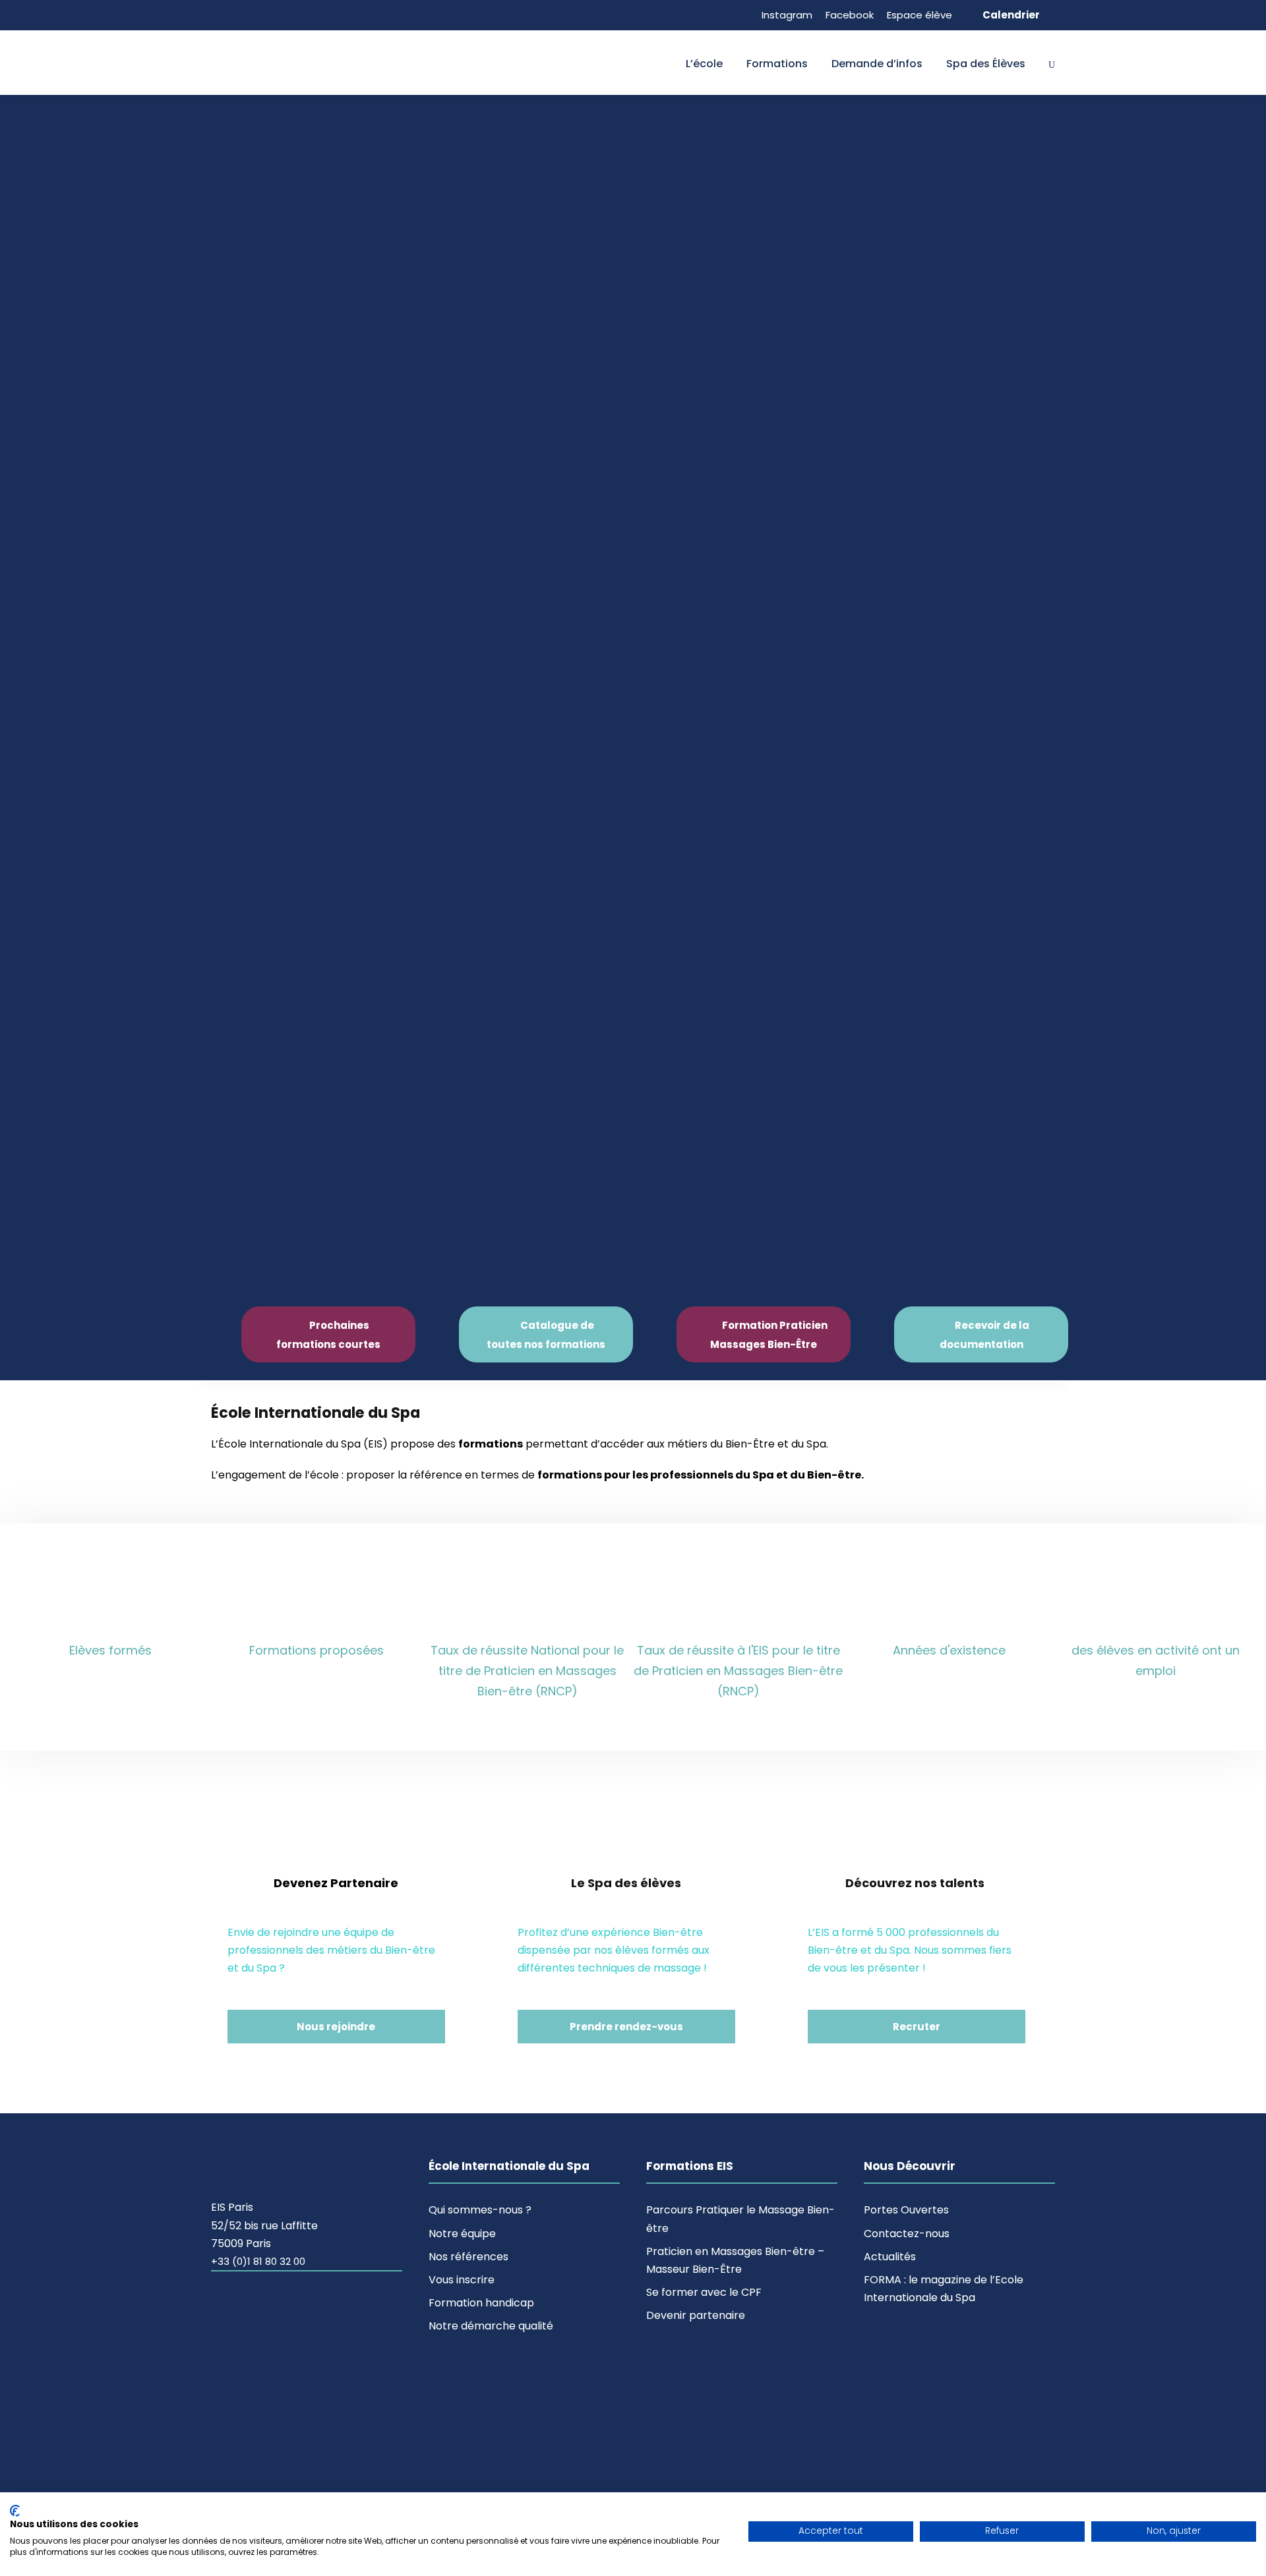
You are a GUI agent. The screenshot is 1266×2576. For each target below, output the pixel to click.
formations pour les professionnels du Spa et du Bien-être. (701, 1475)
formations (491, 1444)
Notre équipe (462, 2234)
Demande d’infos (877, 64)
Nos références (468, 2257)
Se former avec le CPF (704, 2292)
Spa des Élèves (986, 64)
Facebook (850, 15)
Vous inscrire (462, 2280)
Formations (777, 64)
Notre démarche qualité (491, 2326)
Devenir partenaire (696, 2315)
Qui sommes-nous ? (480, 2210)
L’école (704, 64)
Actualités (890, 2257)
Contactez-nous (907, 2234)
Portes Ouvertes (906, 2210)
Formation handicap (481, 2303)
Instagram (787, 15)
